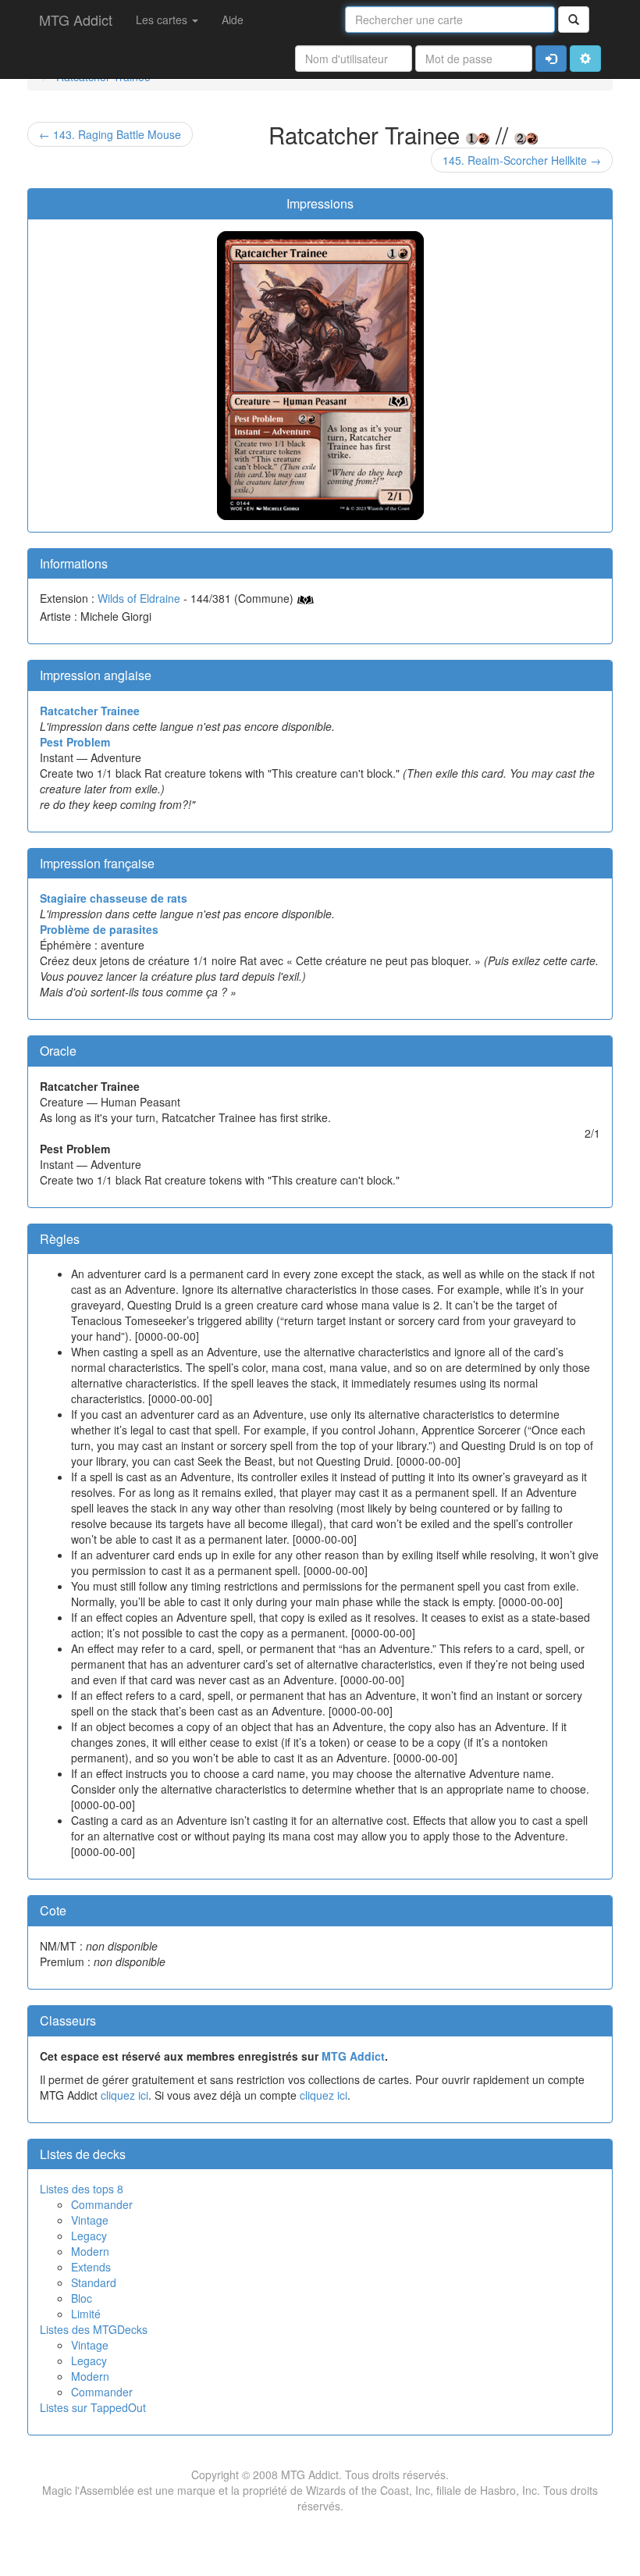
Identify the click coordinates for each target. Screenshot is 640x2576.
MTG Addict (76, 20)
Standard (94, 2282)
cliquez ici (124, 2095)
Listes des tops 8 (82, 2189)
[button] (585, 59)
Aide (233, 20)
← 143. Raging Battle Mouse (110, 134)
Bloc (82, 2298)
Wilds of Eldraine (139, 598)
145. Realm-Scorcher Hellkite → (522, 160)
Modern (90, 2251)
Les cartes (163, 20)
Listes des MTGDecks (94, 2329)
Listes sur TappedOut (93, 2407)
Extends (91, 2267)
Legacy (89, 2236)
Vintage (90, 2220)
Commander (102, 2204)
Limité (86, 2314)
